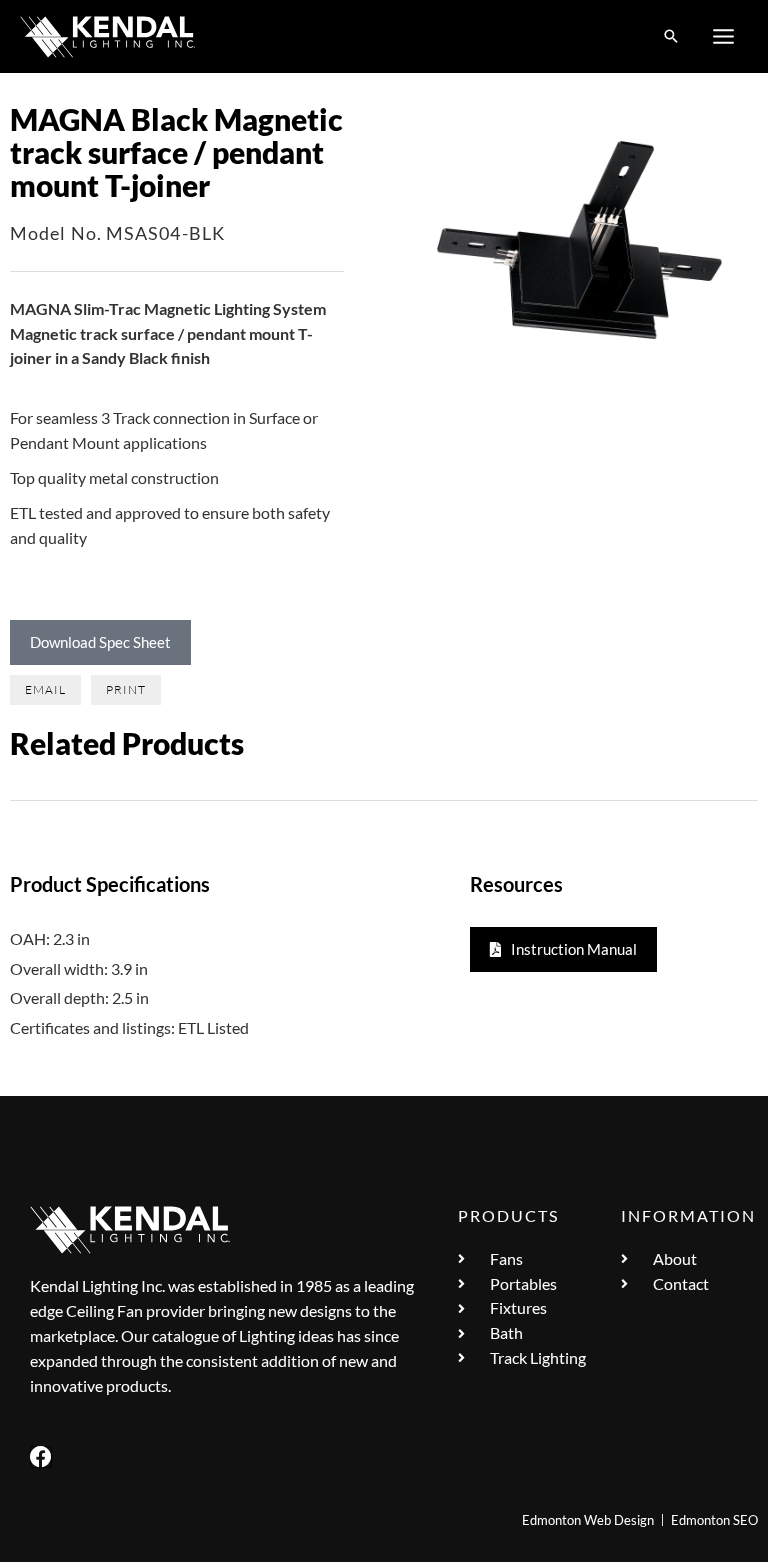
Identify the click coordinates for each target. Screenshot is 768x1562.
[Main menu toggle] (724, 37)
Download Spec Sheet (100, 642)
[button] (671, 37)
